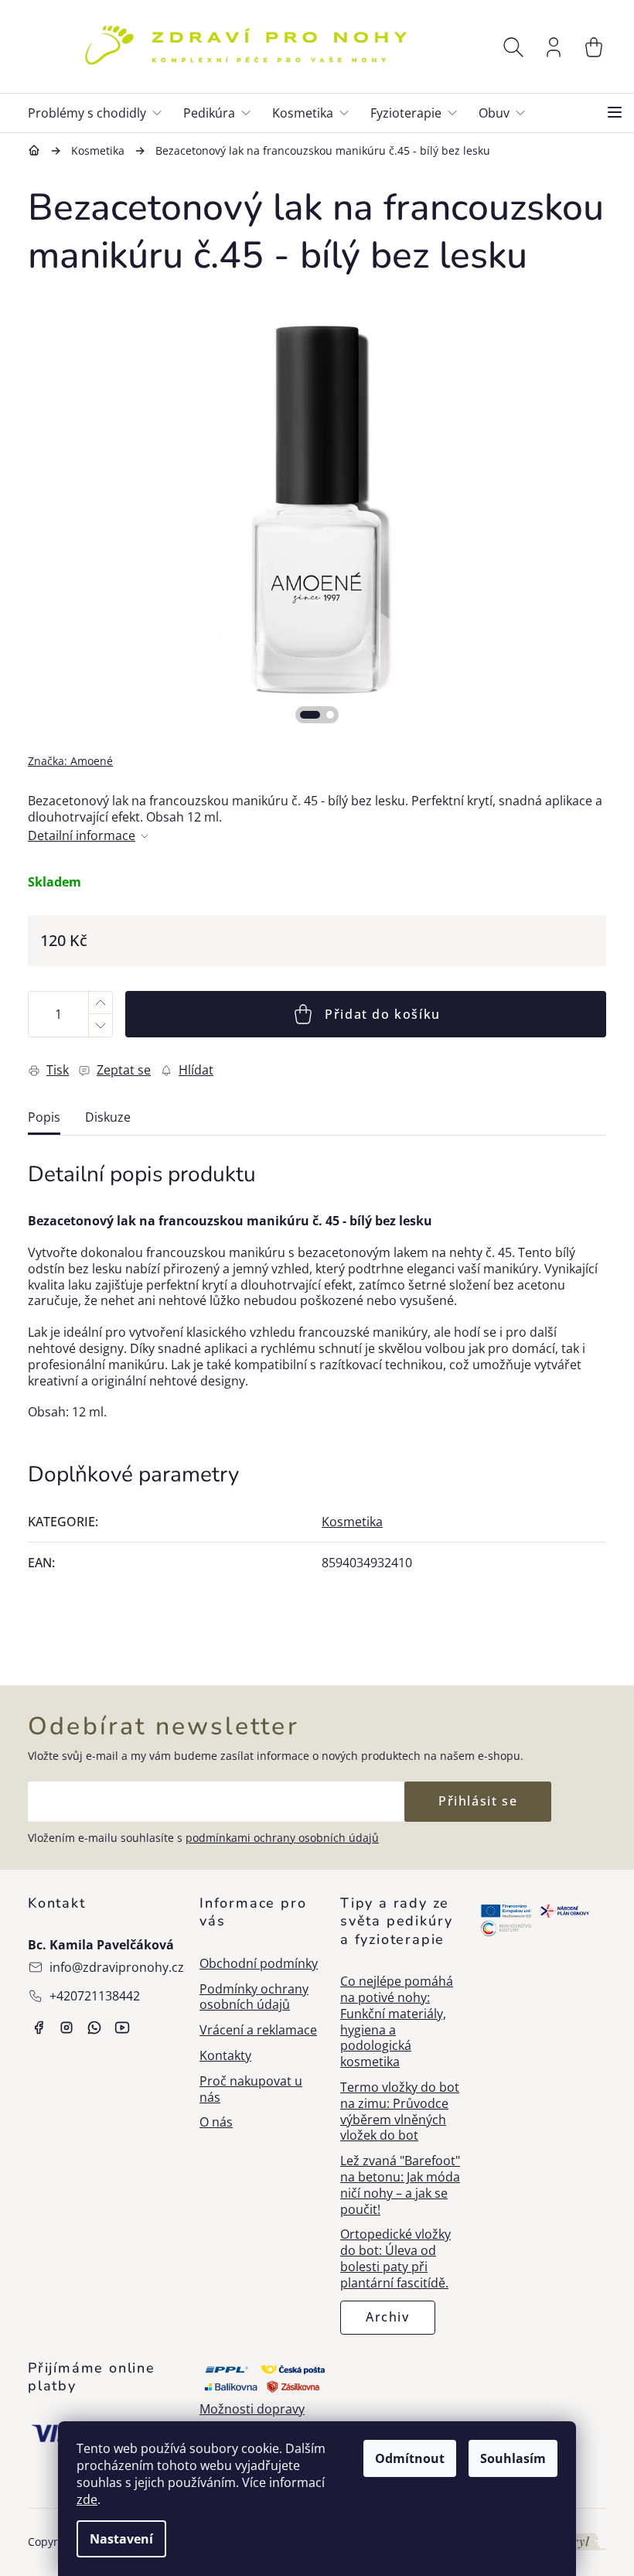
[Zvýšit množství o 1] (100, 1003)
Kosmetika (352, 1522)
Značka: (70, 761)
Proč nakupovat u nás (251, 2089)
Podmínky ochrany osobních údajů (254, 1997)
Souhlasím (513, 2458)
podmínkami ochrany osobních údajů (282, 1838)
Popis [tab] (44, 1117)
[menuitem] (101, 113)
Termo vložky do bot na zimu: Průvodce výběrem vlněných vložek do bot (400, 2111)
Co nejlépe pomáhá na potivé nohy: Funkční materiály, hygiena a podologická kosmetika (397, 2022)
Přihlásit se (478, 1801)
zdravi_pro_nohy (66, 2028)
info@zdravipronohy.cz (117, 1967)
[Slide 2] (330, 715)
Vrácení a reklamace (258, 2030)
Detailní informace (82, 836)
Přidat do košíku (383, 1014)
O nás (216, 2122)
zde (87, 2499)
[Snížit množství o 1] (100, 1025)
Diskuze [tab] (108, 1117)
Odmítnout (410, 2458)
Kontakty (225, 2056)
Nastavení (121, 2539)
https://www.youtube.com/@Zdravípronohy (122, 2028)
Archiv (388, 2317)
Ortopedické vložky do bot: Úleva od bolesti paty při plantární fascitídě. (395, 2258)
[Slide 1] (310, 715)
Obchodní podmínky (259, 1964)
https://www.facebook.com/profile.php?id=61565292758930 (39, 2028)
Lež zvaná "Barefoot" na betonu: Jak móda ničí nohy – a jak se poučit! (400, 2185)
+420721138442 (95, 1996)
